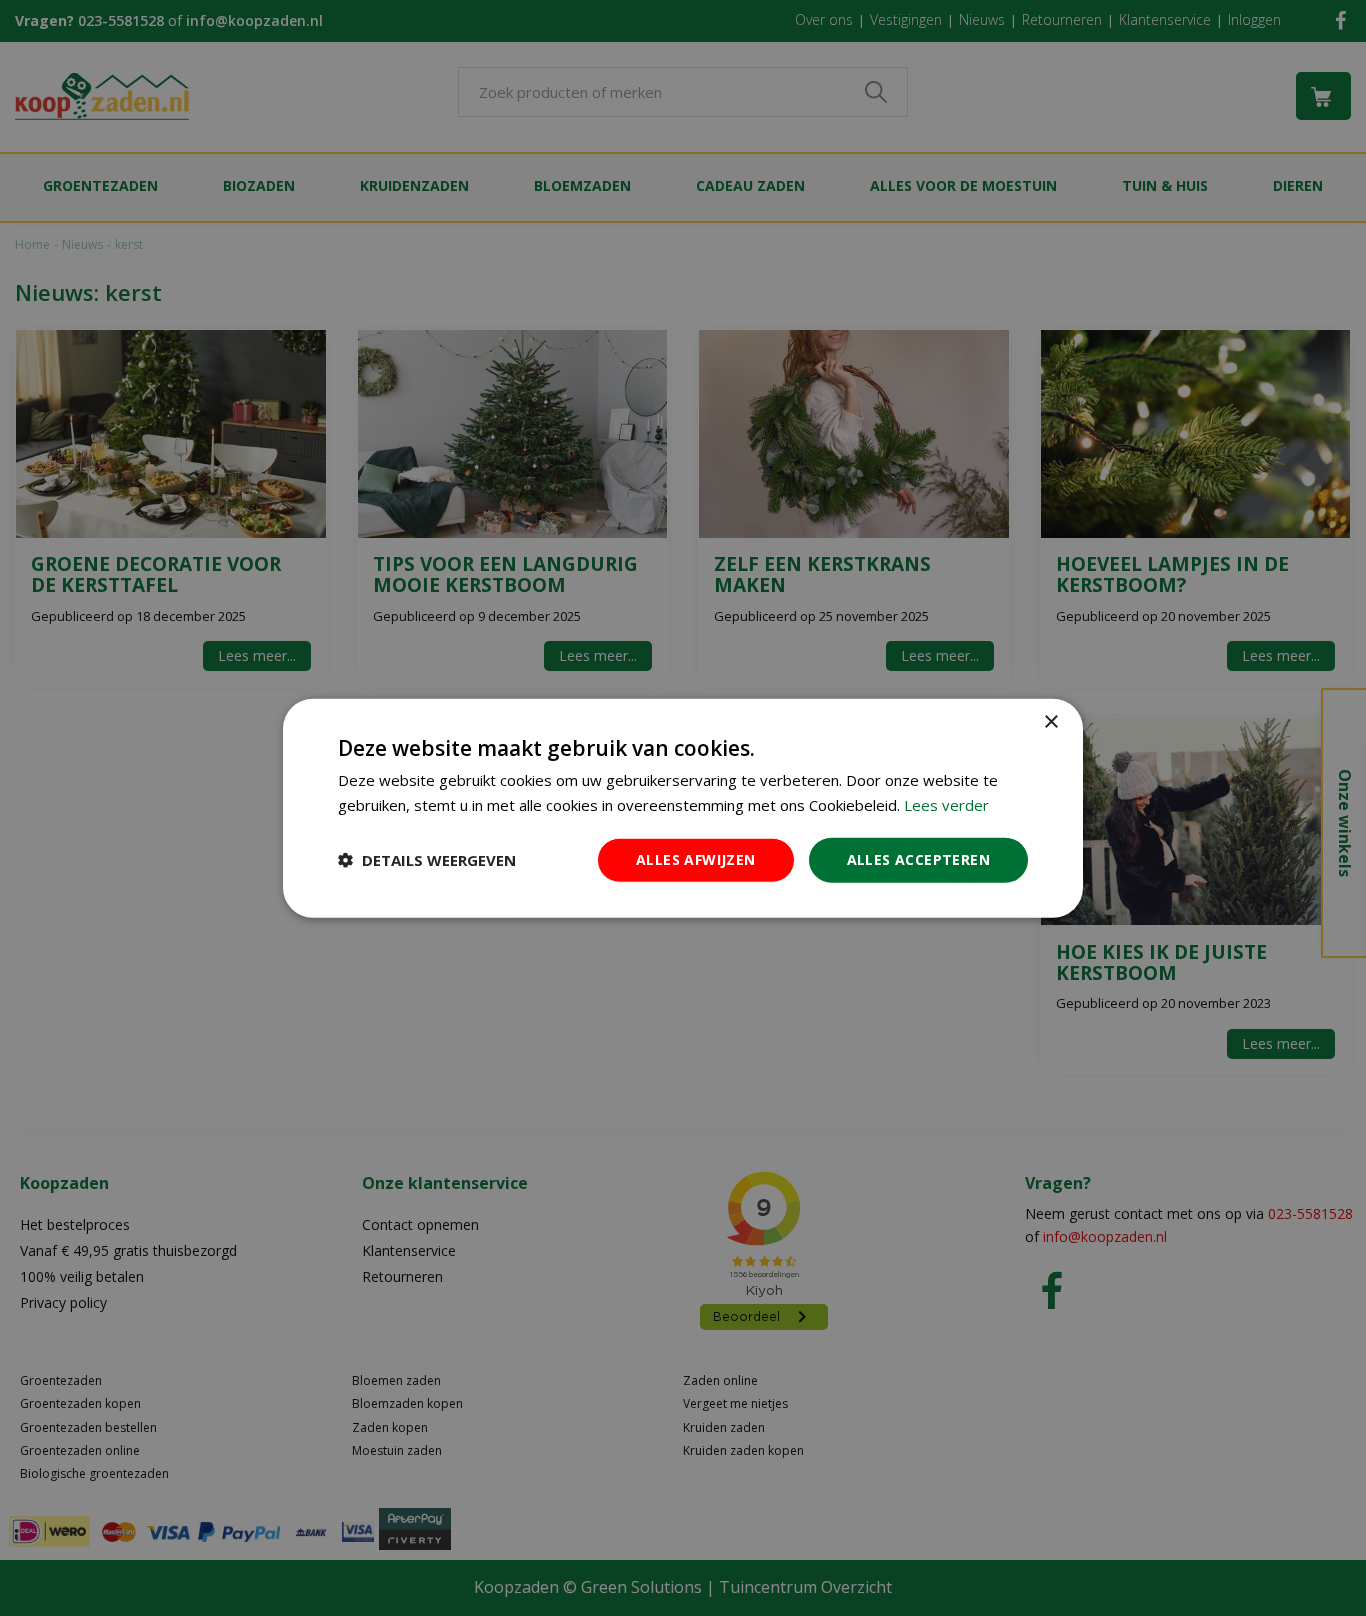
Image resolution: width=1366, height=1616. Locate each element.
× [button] (1050, 722)
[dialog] (683, 808)
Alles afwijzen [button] (696, 859)
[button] (427, 860)
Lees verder (946, 805)
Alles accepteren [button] (918, 859)
